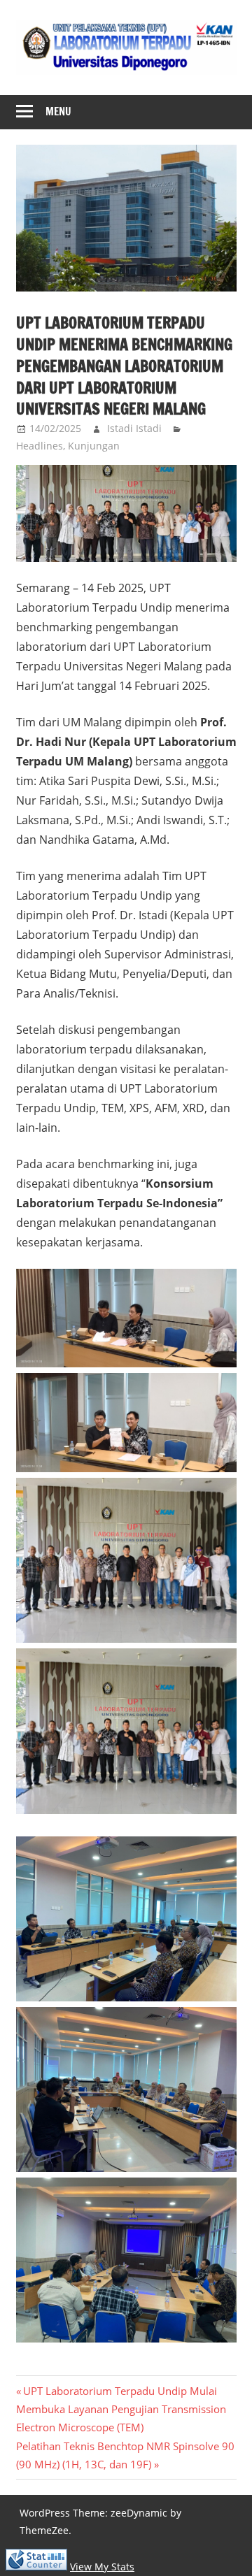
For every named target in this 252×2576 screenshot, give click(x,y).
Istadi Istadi (134, 428)
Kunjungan (94, 446)
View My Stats (102, 2567)
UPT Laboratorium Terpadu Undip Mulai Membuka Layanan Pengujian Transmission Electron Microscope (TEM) (121, 2409)
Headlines (40, 446)
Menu (58, 111)
